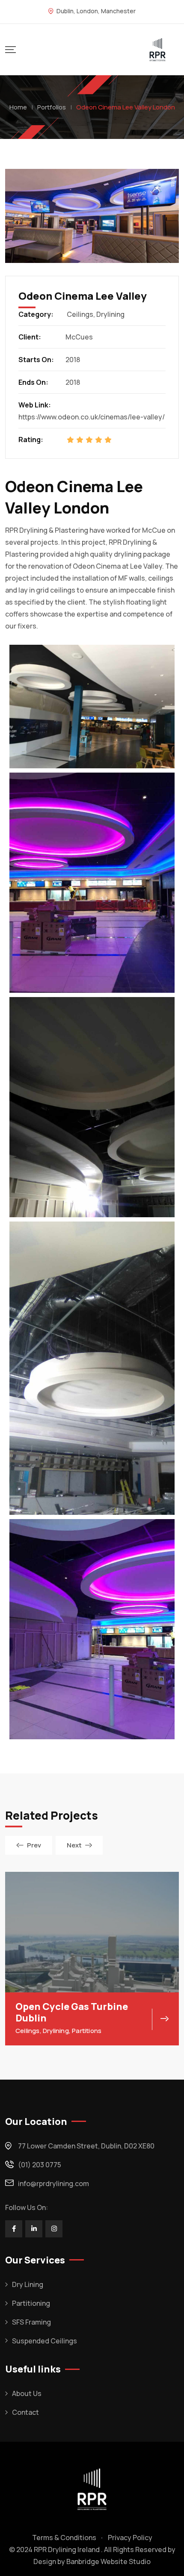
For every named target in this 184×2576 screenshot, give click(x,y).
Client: (30, 337)
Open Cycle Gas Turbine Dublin (72, 2012)
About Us (27, 2393)
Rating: (31, 440)
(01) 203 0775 (40, 2165)
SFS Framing (31, 2322)
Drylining (110, 314)
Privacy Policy (130, 2538)
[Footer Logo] (92, 2488)
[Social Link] (14, 2229)
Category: (36, 314)
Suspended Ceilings (45, 2341)
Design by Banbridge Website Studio (92, 2561)
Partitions (87, 2031)
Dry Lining (28, 2284)
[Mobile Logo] (157, 50)
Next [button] (74, 1845)
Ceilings (80, 314)
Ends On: (33, 382)
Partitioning (31, 2303)
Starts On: (36, 360)
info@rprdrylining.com (53, 2184)
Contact (25, 2412)
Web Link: (35, 405)
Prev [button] (34, 1845)
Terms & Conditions (64, 2538)
